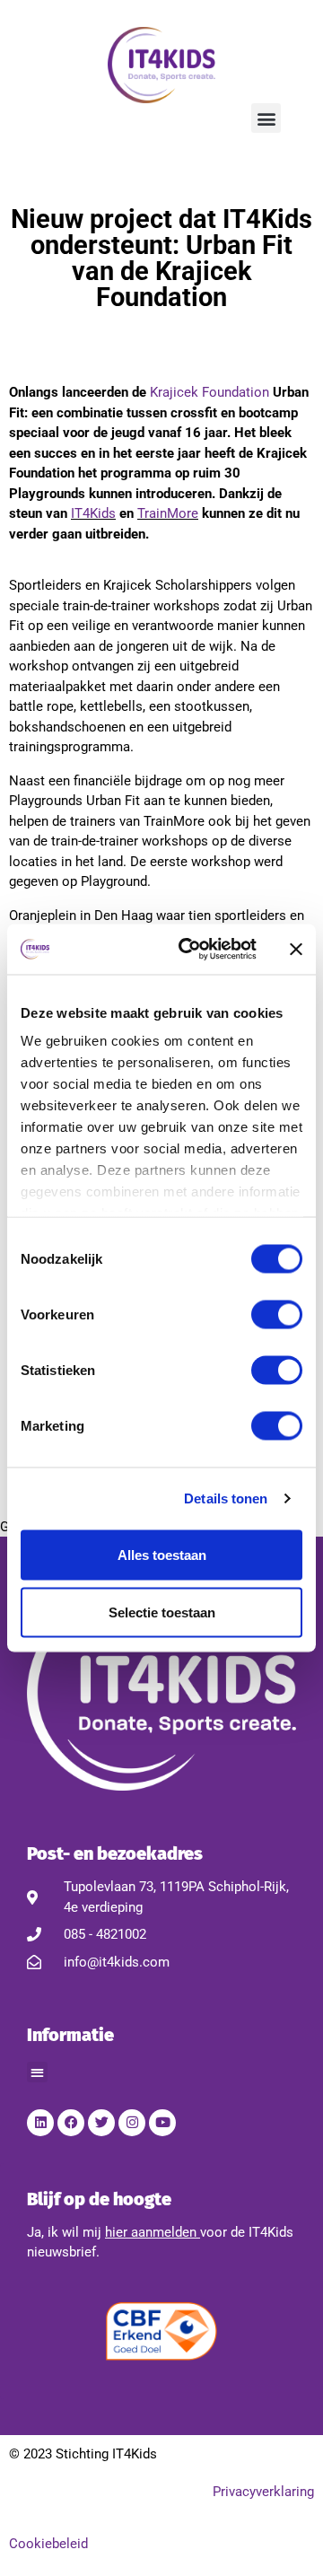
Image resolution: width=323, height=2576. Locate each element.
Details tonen (226, 1498)
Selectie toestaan (162, 1612)
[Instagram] (132, 2123)
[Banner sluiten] (296, 949)
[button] (266, 118)
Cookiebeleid (48, 2544)
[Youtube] (162, 2123)
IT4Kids (93, 513)
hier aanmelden (151, 2232)
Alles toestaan (162, 1554)
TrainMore (168, 513)
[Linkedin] (40, 2123)
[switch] (277, 1314)
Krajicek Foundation (210, 392)
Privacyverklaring (263, 2492)
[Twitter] (101, 2123)
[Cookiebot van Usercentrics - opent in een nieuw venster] (189, 950)
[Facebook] (71, 2123)
